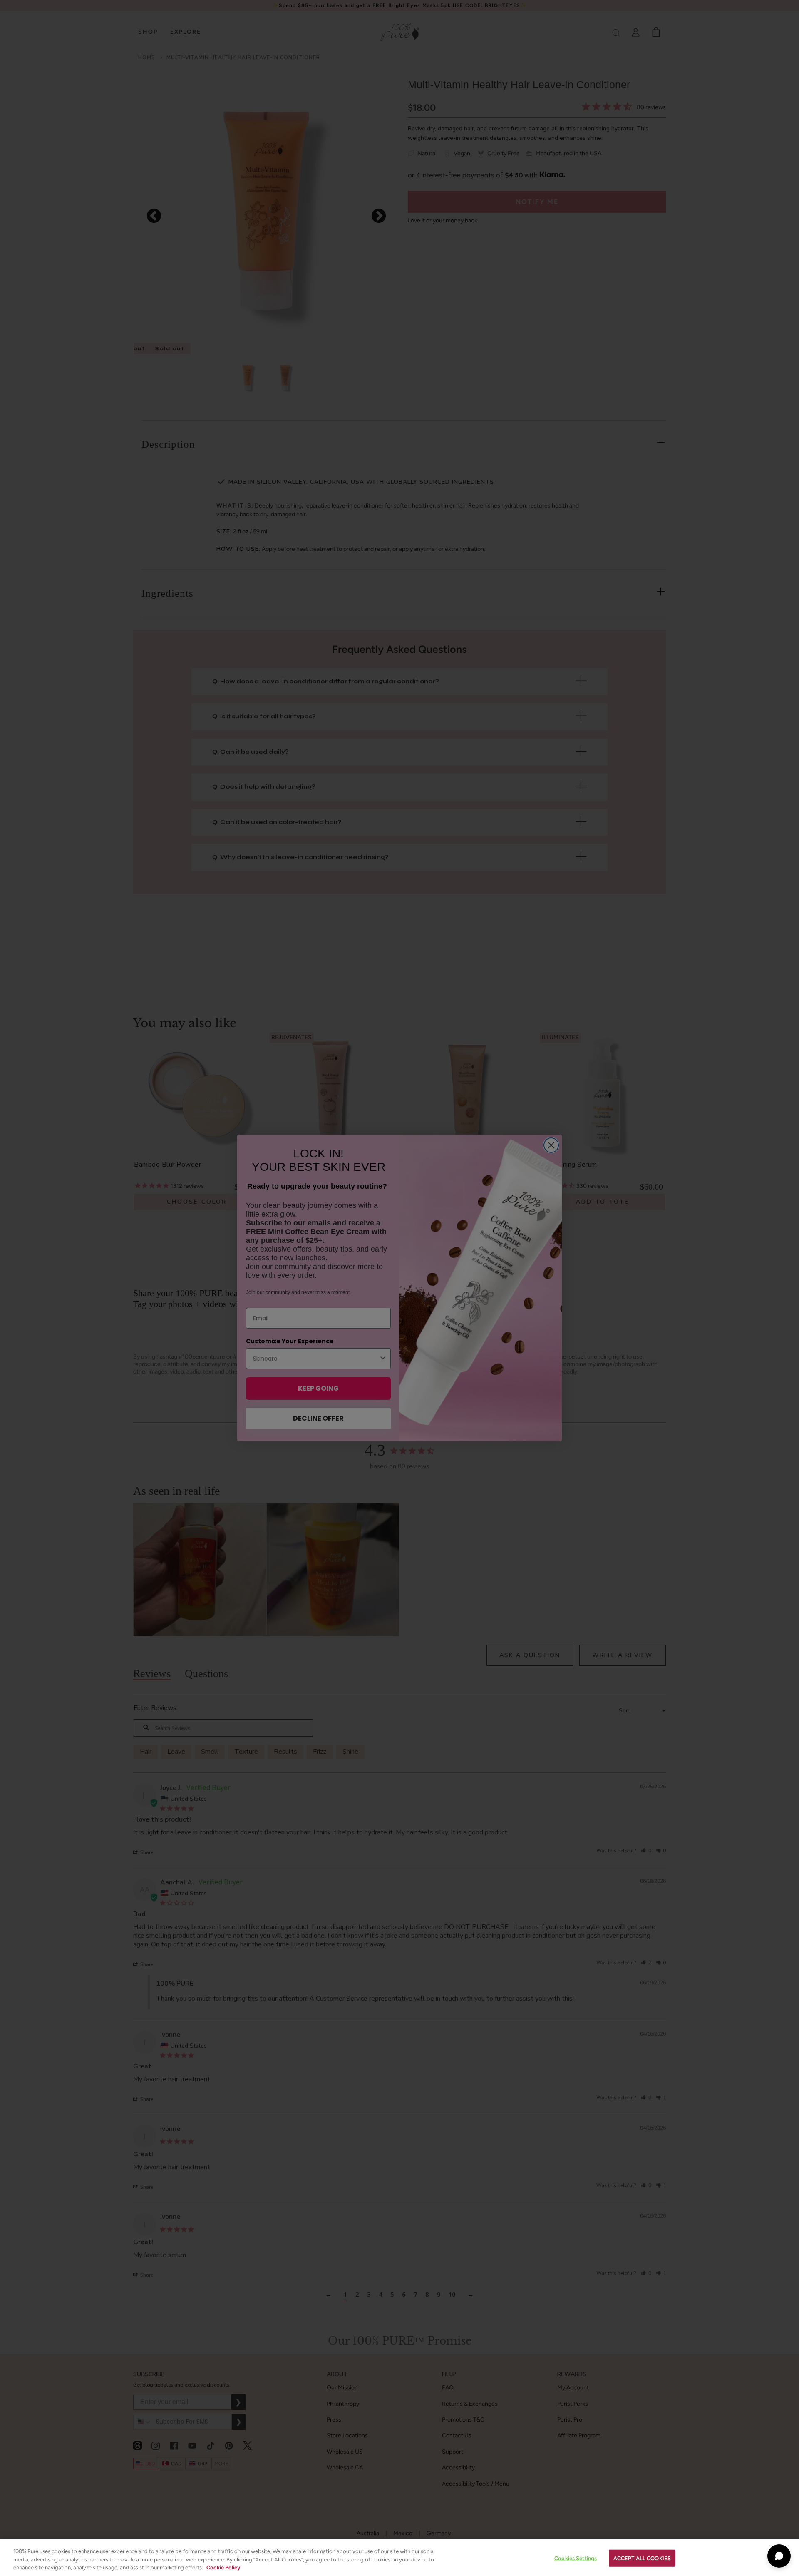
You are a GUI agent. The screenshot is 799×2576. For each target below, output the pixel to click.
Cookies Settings (576, 2558)
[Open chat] (779, 2556)
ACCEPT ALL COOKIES (642, 2558)
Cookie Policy (223, 2567)
